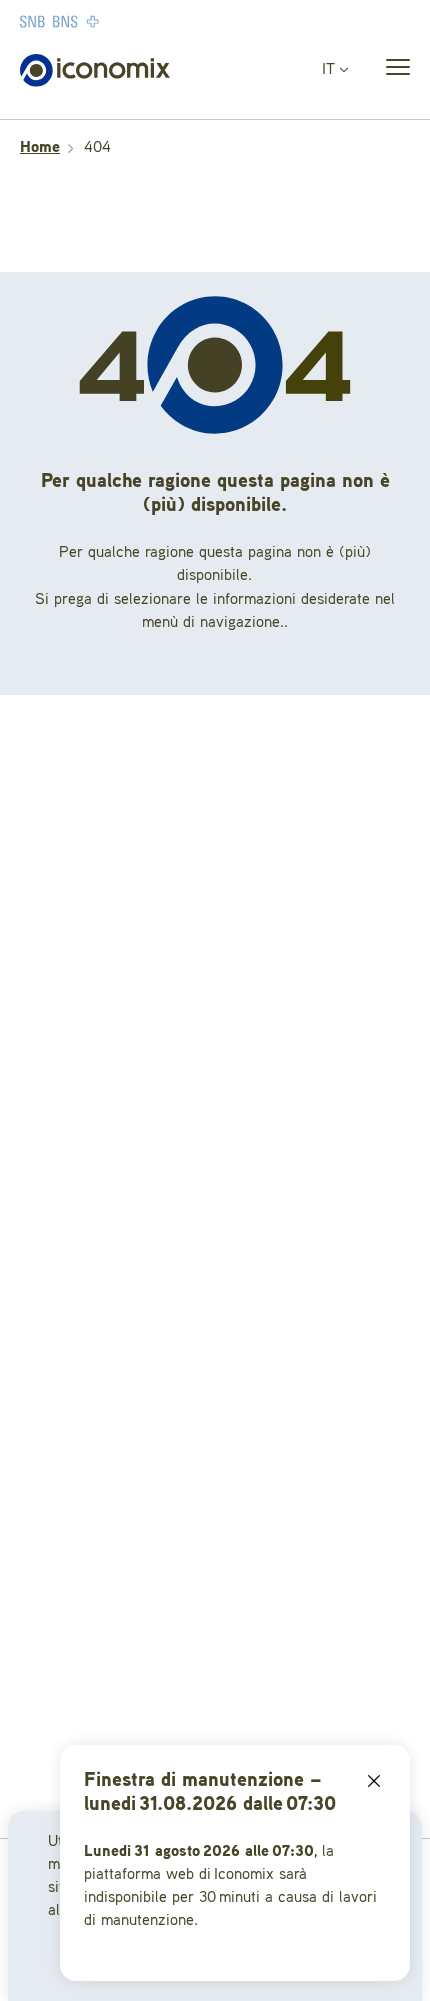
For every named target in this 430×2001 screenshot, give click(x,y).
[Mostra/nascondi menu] (392, 71)
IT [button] (331, 70)
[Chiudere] (374, 1781)
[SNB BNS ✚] (120, 21)
